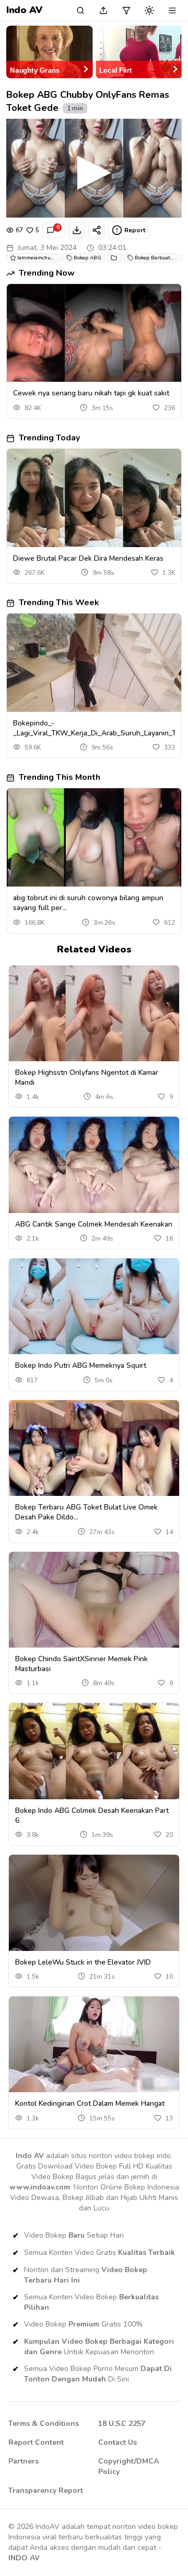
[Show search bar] (80, 10)
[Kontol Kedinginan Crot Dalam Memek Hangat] (94, 2044)
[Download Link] (77, 230)
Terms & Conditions (44, 2424)
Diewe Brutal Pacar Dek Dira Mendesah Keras (88, 558)
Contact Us (118, 2442)
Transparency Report (46, 2490)
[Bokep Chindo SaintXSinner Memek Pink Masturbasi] (94, 1600)
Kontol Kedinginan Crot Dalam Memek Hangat (90, 2103)
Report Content (36, 2442)
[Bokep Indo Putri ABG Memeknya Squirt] (94, 1306)
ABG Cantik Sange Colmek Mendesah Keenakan (94, 1224)
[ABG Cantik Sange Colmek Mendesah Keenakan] (94, 1165)
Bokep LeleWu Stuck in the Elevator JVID (83, 1962)
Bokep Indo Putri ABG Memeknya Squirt (81, 1365)
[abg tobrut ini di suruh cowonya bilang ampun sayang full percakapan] (94, 837)
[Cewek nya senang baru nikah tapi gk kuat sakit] (94, 333)
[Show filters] (126, 10)
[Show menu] (172, 10)
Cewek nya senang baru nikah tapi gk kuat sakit (91, 393)
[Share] (97, 230)
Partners (23, 2461)
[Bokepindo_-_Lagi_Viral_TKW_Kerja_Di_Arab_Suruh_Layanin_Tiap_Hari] (94, 663)
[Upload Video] (103, 10)
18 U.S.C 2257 (122, 2424)
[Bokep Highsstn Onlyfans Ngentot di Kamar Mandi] (94, 1013)
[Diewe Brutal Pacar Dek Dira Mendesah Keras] (94, 498)
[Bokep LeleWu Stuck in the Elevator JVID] (94, 1903)
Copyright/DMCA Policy (128, 2466)
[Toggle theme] (149, 10)
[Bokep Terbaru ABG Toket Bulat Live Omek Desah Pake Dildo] (94, 1448)
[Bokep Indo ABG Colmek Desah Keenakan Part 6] (94, 1751)
